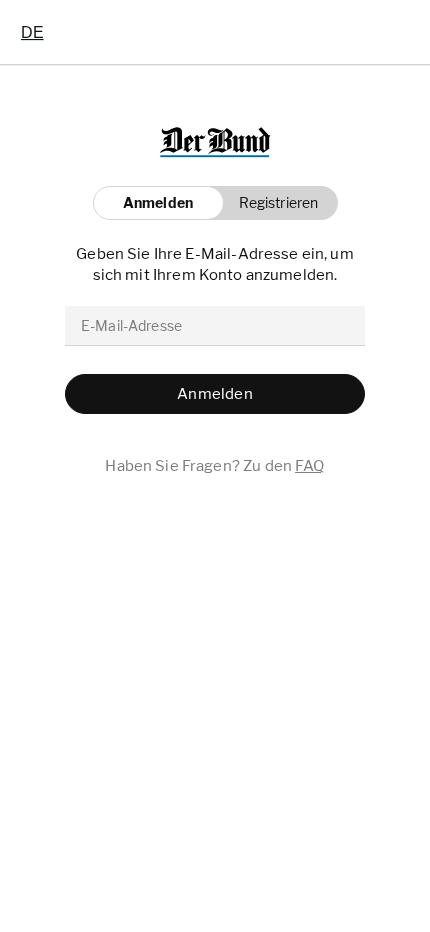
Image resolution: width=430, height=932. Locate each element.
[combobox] (32, 32)
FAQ (309, 466)
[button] (273, 203)
